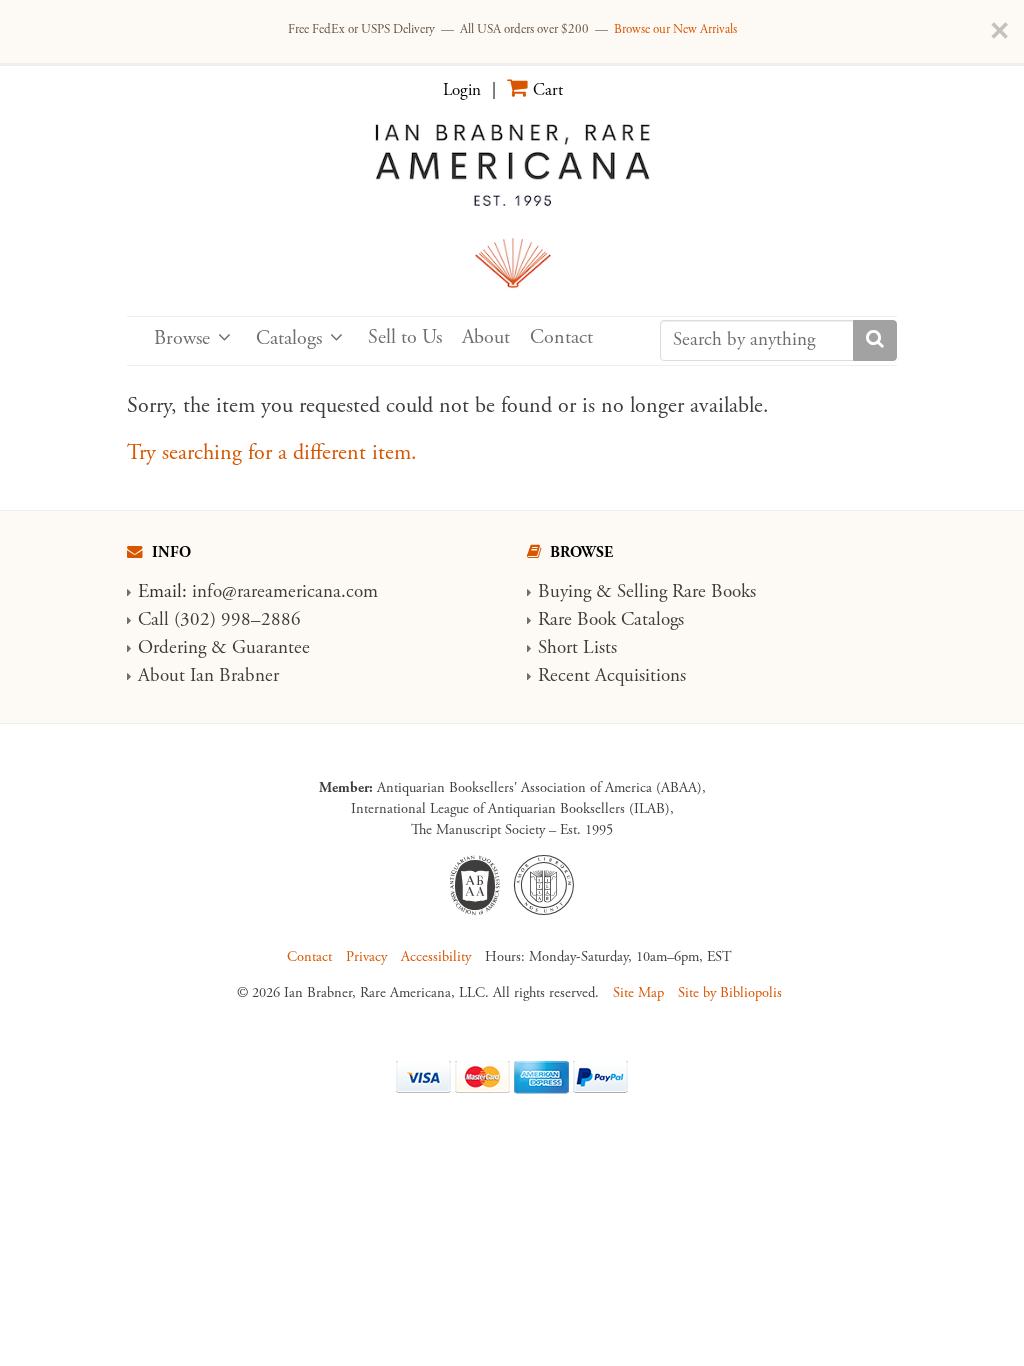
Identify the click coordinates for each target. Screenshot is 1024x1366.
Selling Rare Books (686, 592)
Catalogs (289, 338)
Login (462, 90)
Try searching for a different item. (272, 453)
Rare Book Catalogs (611, 620)
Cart (548, 90)
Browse (182, 338)
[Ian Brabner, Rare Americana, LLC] (512, 204)
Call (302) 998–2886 (219, 620)
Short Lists (577, 648)
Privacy (366, 957)
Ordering (172, 648)
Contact (561, 337)
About (486, 337)
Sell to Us (405, 337)
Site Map (638, 993)
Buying (564, 592)
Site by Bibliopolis (730, 993)
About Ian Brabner (208, 676)
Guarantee (271, 648)
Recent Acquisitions (612, 676)
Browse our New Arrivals (675, 29)
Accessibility (436, 957)
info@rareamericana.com (285, 592)
